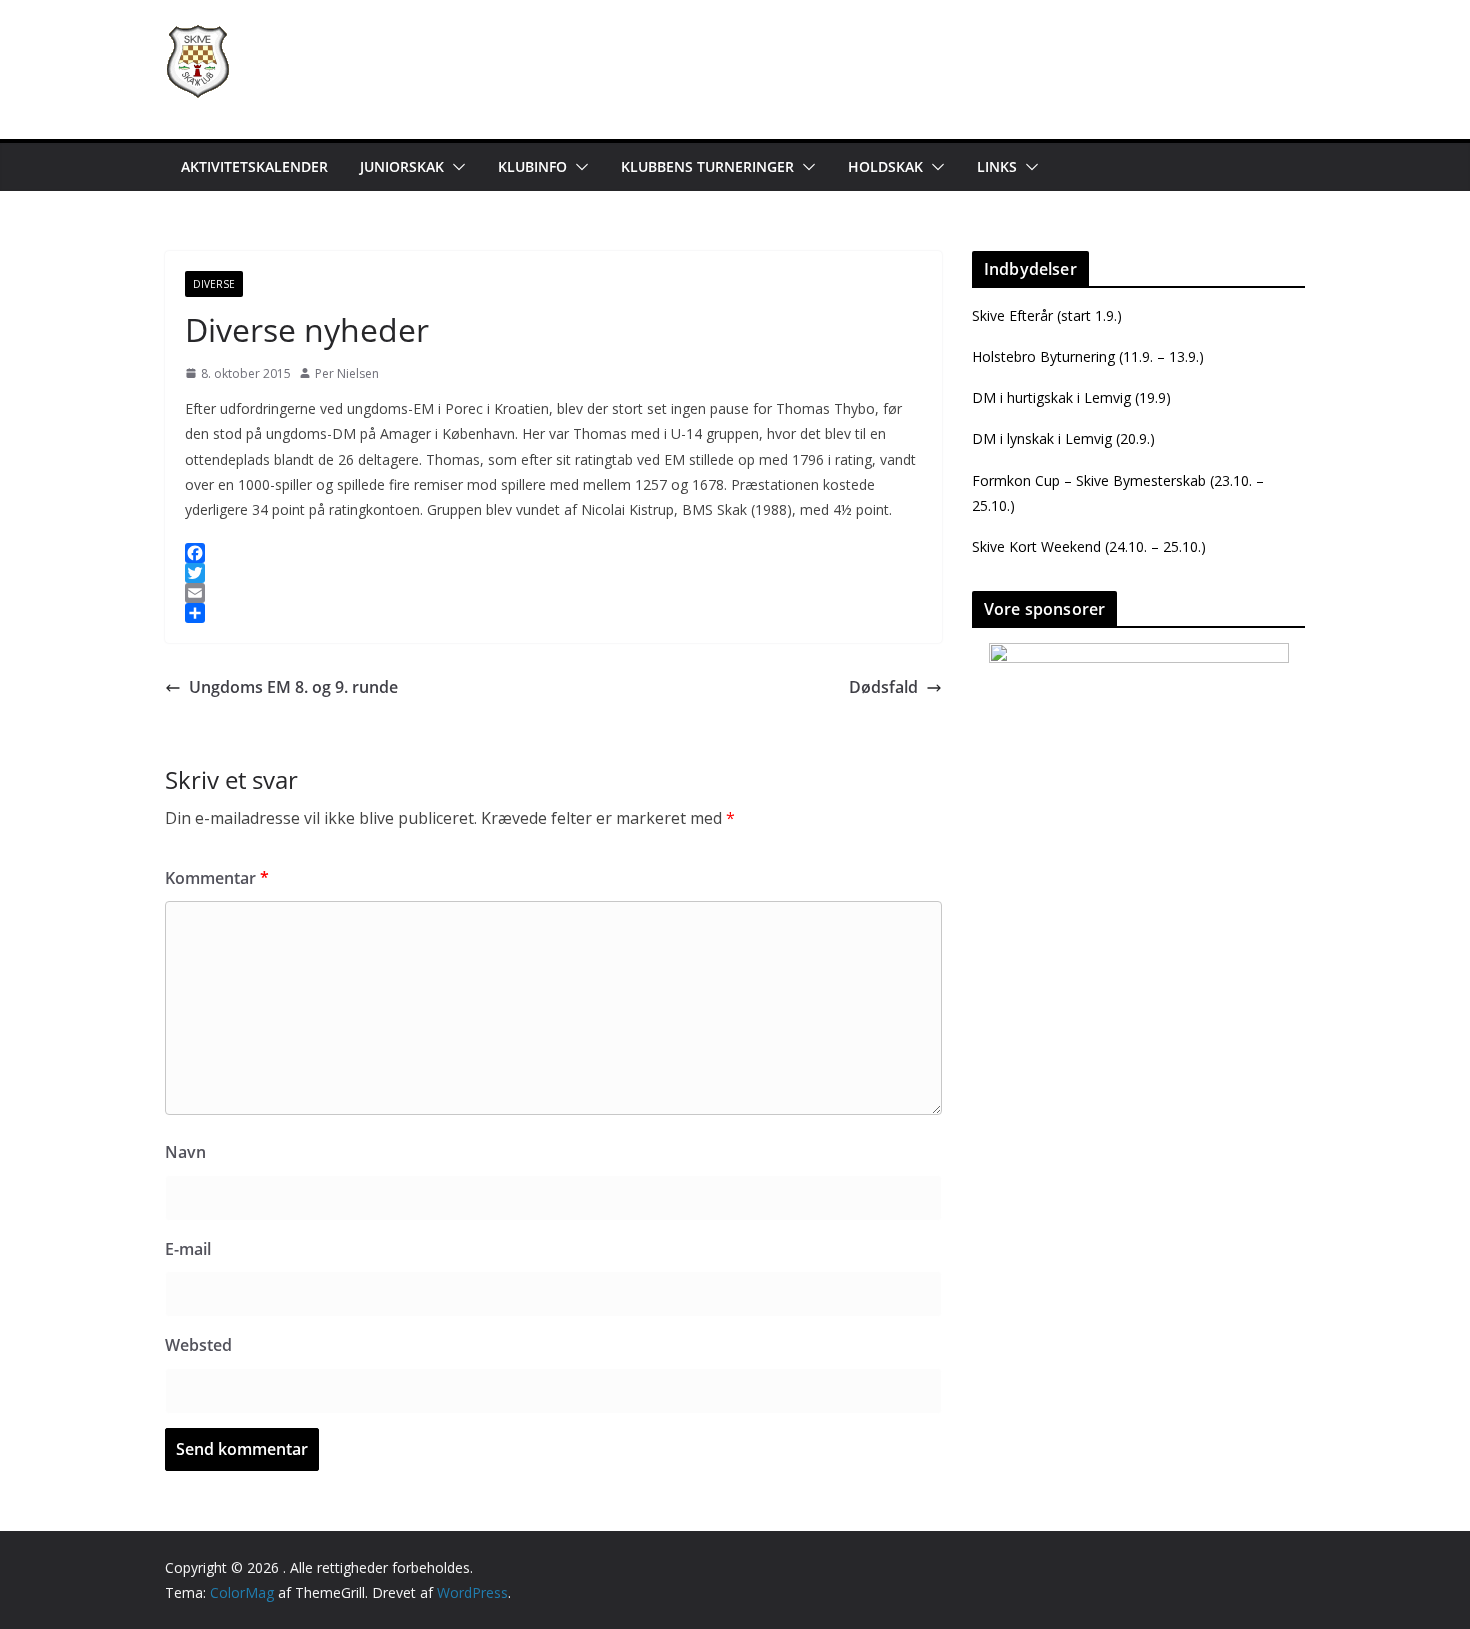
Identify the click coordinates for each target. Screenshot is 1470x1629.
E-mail (188, 1249)
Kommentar (217, 878)
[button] (455, 167)
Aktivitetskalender (254, 166)
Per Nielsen (347, 373)
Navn (185, 1152)
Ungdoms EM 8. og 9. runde (293, 687)
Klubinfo (532, 166)
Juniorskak (402, 166)
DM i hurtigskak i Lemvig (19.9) (1071, 397)
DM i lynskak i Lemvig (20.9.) (1063, 438)
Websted (198, 1345)
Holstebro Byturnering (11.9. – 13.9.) (1088, 356)
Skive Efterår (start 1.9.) (1047, 315)
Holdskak (885, 166)
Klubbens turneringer (707, 166)
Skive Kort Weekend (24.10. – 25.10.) (1089, 546)
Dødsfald (883, 687)
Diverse (214, 284)
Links (997, 166)
